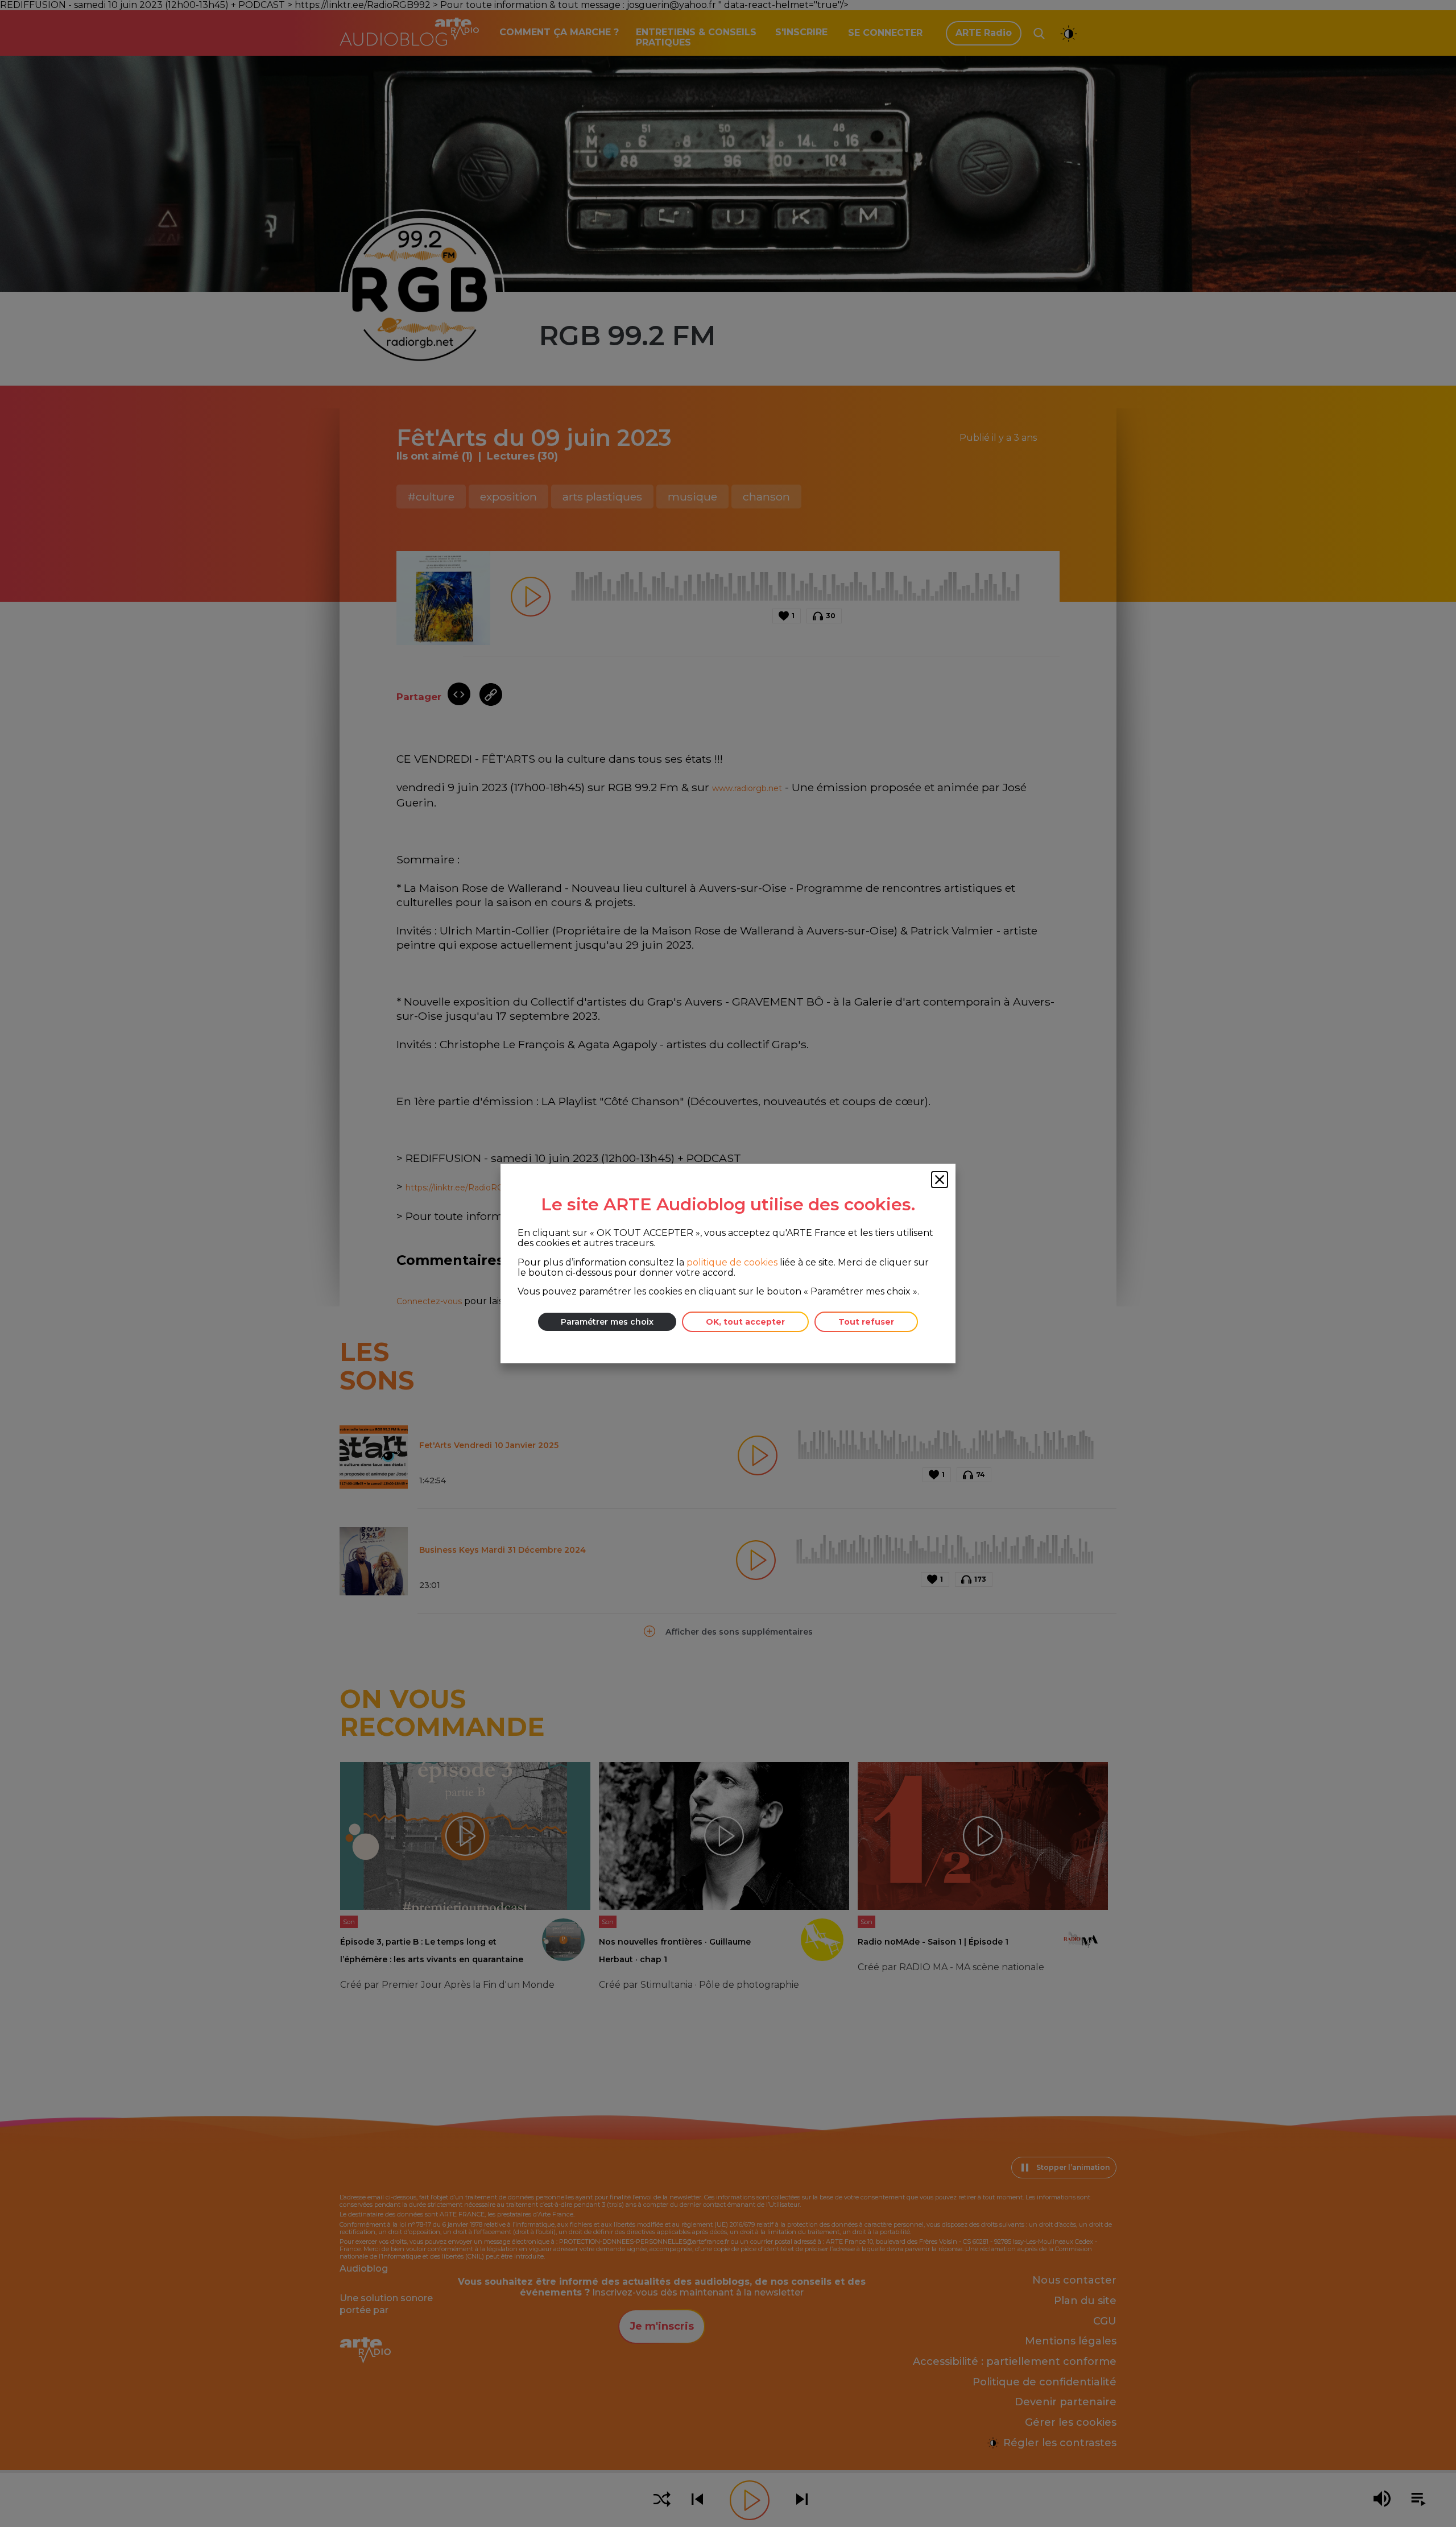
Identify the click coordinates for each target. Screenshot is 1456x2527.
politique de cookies (732, 1262)
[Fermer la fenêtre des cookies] (940, 1180)
